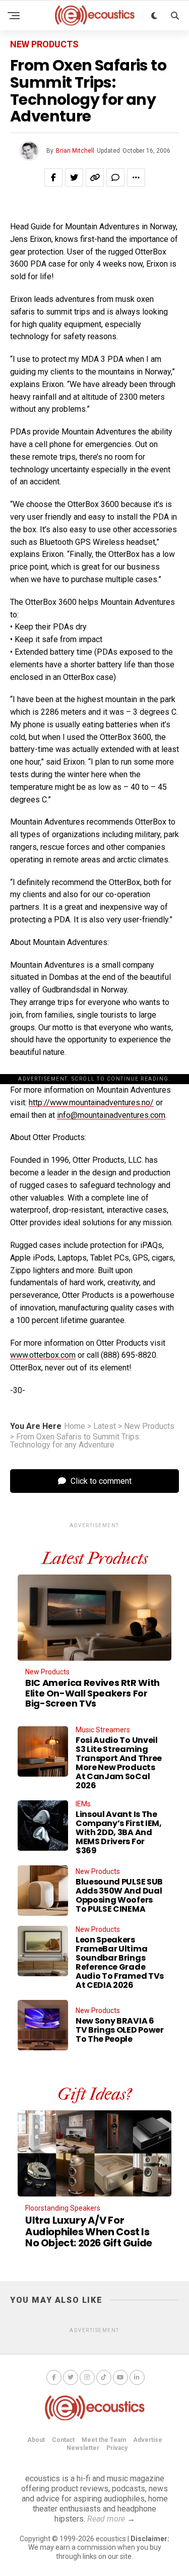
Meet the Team (104, 2440)
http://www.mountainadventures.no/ (91, 1103)
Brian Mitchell (75, 151)
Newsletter (83, 2448)
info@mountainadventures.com (111, 1115)
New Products (149, 1426)
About (36, 2440)
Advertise (148, 2440)
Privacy (117, 2448)
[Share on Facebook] (53, 177)
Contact (63, 2440)
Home (75, 1426)
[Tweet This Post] (74, 177)
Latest (105, 1426)
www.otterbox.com (43, 1355)
